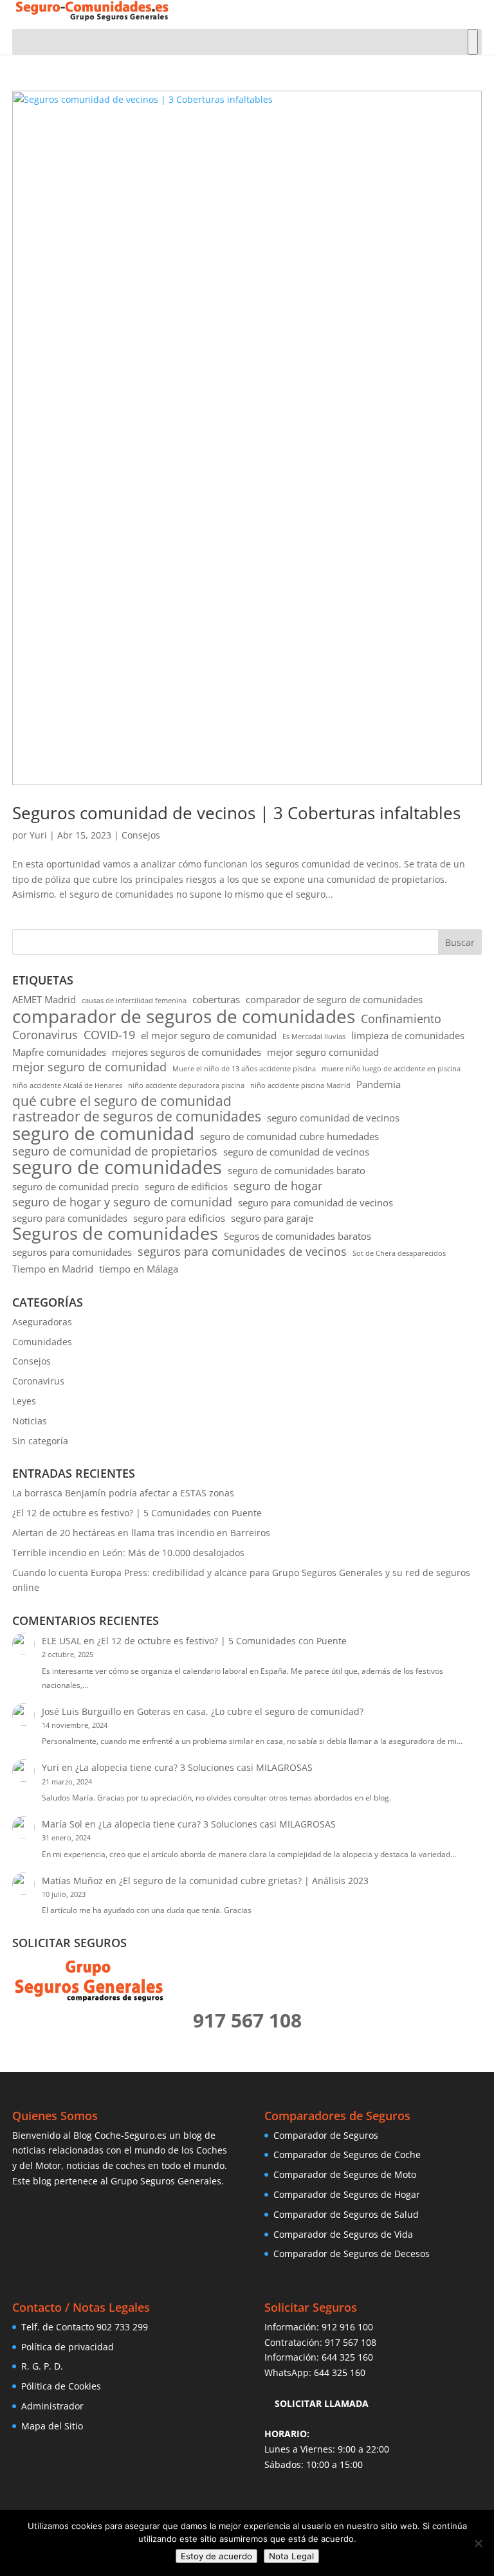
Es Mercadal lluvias (314, 1037)
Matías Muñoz (72, 1881)
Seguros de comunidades (115, 1233)
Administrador (52, 2406)
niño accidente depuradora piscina (186, 1085)
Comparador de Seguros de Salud (346, 2214)
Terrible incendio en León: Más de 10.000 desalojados (128, 1553)
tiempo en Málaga (139, 1269)
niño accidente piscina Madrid (300, 1085)
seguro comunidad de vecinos (333, 1118)
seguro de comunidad (103, 1134)
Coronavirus (45, 1035)
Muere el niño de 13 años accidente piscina (244, 1069)
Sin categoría (40, 1441)
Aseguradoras (42, 1322)
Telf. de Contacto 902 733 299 (85, 2327)
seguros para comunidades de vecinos (242, 1252)
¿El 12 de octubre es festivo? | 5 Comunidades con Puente (137, 1513)
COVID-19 (109, 1035)
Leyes (24, 1401)
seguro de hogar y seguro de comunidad (122, 1202)
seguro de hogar (278, 1186)
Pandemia (379, 1084)
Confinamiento (401, 1019)
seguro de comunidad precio (76, 1186)
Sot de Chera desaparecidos (399, 1253)
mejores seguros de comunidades (187, 1052)
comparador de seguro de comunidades (334, 999)
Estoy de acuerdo (216, 2556)
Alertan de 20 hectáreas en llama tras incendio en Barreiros (141, 1533)
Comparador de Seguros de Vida (343, 2234)
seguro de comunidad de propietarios (115, 1151)
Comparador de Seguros (326, 2135)
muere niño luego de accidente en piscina (391, 1069)
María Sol (62, 1824)
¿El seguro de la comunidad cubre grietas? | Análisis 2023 (244, 1881)
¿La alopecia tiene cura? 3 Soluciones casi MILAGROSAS (194, 1767)
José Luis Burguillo (81, 1711)
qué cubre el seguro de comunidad (122, 1102)
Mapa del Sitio (52, 2426)
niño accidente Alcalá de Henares (67, 1085)
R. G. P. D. (42, 2366)
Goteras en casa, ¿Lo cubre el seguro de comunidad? (250, 1711)
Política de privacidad (68, 2347)
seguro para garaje (272, 1218)
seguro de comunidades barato (297, 1170)
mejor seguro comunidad (323, 1052)
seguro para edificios (179, 1218)
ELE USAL (61, 1641)
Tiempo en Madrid (53, 1269)
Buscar (460, 942)
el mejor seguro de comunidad (209, 1035)
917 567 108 (351, 2342)
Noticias (30, 1421)
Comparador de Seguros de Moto (345, 2174)
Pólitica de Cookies (61, 2386)
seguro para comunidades (70, 1218)
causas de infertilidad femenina (134, 1001)
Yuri (38, 835)
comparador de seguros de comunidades (184, 1017)
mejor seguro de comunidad (89, 1067)
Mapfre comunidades (59, 1052)
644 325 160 (347, 2357)
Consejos (141, 835)
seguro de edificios (186, 1186)
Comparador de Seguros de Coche (347, 2154)
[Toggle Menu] (473, 42)
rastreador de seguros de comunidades (137, 1117)
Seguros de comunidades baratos (297, 1236)
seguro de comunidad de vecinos (296, 1152)
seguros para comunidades (72, 1252)
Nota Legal (291, 2556)
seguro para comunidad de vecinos (316, 1202)
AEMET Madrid (44, 999)
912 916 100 (347, 2327)
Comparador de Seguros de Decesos (352, 2254)
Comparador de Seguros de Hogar (347, 2194)
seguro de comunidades (117, 1168)
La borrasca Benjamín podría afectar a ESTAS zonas (123, 1493)
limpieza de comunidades (408, 1035)
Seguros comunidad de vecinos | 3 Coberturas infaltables (236, 813)
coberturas (216, 999)
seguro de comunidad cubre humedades (289, 1136)
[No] (478, 2543)
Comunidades (42, 1342)
